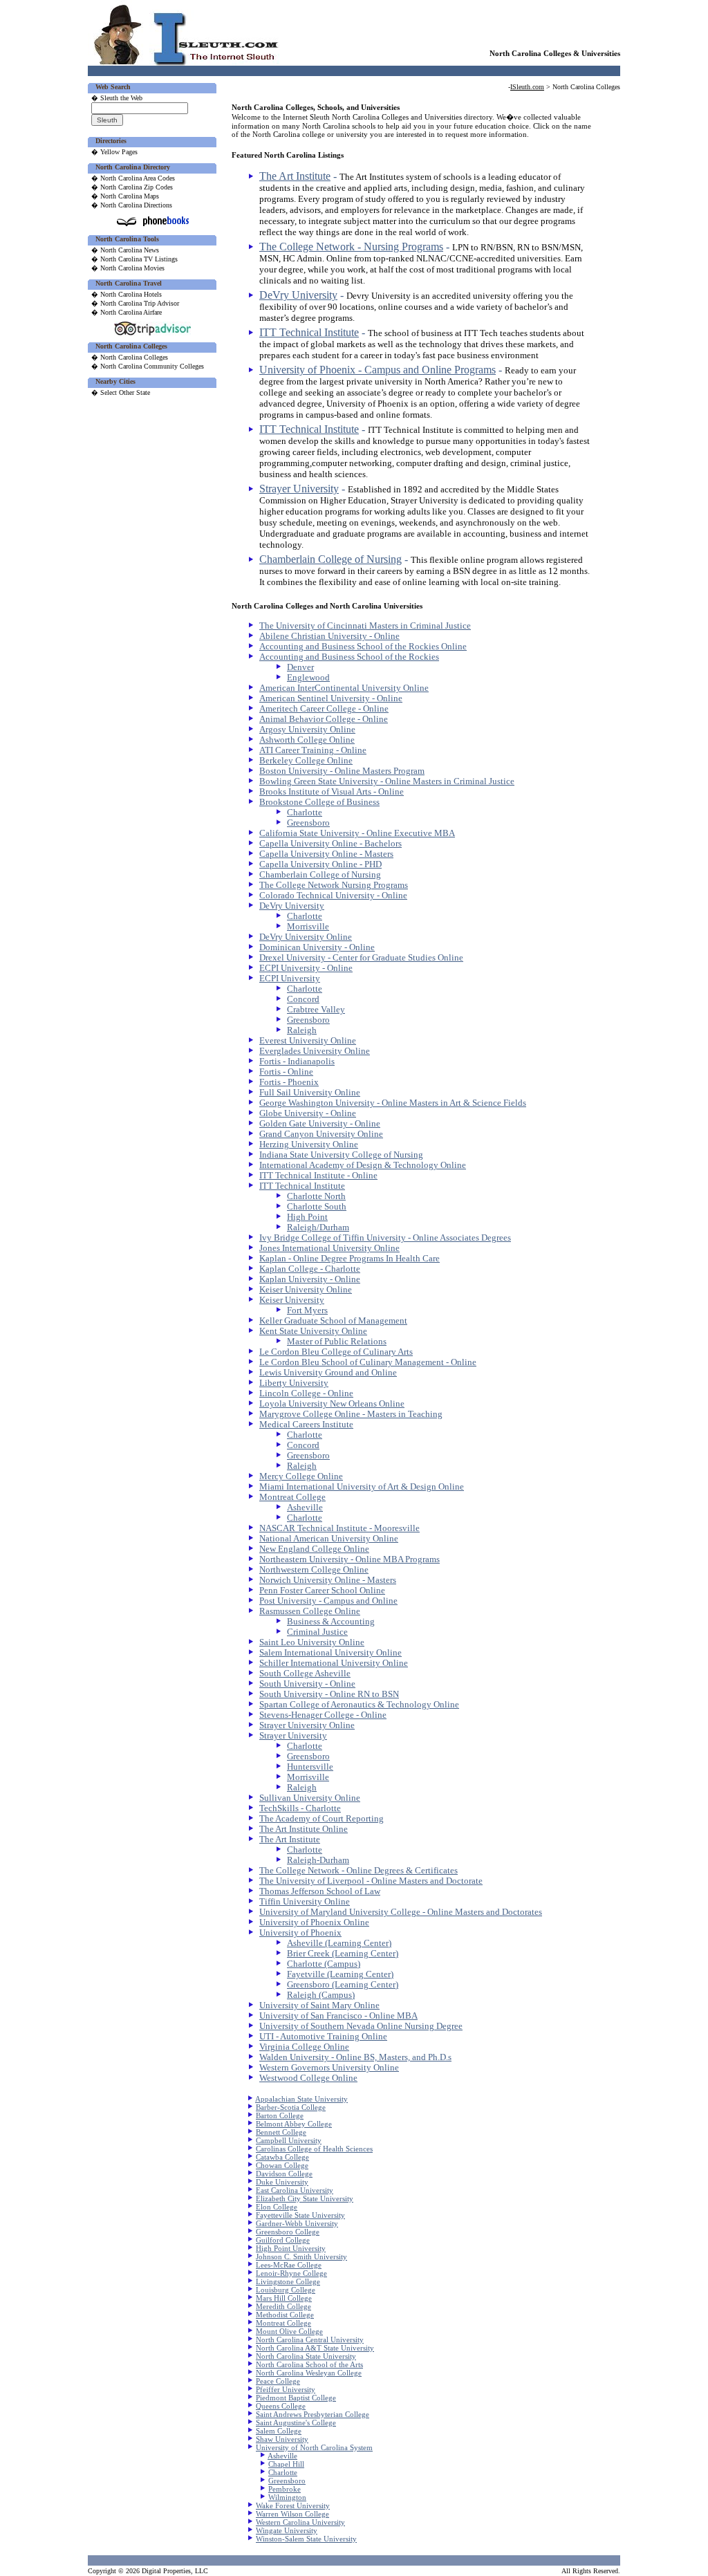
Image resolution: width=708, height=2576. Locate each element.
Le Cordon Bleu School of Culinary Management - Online (368, 1362)
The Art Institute (295, 176)
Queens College (281, 2406)
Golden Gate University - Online (320, 1124)
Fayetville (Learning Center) (340, 1974)
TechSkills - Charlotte (300, 1808)
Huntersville (310, 1767)
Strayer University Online (307, 1725)
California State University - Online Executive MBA (357, 833)
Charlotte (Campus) (324, 1964)
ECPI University (290, 979)
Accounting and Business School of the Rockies (349, 657)
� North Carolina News (125, 250)
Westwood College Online (308, 2078)
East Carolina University (295, 2190)
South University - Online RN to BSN (329, 1694)
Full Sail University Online (310, 1093)
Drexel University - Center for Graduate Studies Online (361, 958)
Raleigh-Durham (318, 1860)
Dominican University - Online (317, 947)
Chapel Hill (286, 2464)
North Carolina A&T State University (315, 2348)
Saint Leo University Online (312, 1642)
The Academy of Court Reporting (322, 1819)
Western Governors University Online (329, 2068)
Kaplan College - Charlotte (310, 1269)
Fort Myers (307, 1310)
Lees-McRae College (289, 2265)
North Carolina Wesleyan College (309, 2373)
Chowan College (282, 2165)
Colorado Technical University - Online (333, 896)
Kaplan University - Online (310, 1279)
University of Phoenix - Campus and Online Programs (378, 370)
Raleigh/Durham (318, 1227)
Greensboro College (288, 2232)
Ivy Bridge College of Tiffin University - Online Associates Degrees (385, 1238)
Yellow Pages (119, 152)
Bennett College (281, 2132)
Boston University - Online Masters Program (342, 771)
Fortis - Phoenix (289, 1082)
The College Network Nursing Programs (334, 885)
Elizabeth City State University (305, 2198)
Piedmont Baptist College (296, 2398)
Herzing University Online (309, 1145)
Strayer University (299, 489)
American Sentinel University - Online (331, 698)
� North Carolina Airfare (127, 312)
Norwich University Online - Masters (328, 1580)
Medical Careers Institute (306, 1425)
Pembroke (285, 2489)
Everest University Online (308, 1041)
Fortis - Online (286, 1072)
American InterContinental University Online (344, 688)
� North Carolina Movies (128, 268)
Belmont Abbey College (294, 2124)
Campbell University (289, 2140)
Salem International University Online (330, 1653)
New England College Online (314, 1549)
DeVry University (298, 295)
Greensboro (308, 823)
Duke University (282, 2182)
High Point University (291, 2248)
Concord (303, 999)
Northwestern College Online (314, 1570)
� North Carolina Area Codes (133, 178)
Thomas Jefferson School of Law (320, 1891)
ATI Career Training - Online (313, 750)
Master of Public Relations (337, 1342)
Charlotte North (316, 1196)
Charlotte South (317, 1207)
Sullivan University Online (310, 1798)
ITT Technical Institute (309, 332)
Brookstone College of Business (319, 802)
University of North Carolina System (314, 2447)
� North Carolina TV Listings (134, 259)
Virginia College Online (304, 2047)
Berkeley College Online (306, 761)
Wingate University (287, 2530)
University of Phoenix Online (314, 1922)
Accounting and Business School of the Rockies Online (363, 647)
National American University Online (329, 1539)
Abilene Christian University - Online (329, 636)
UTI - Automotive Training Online (323, 2037)
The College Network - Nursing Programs (351, 247)
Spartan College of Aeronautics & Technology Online (359, 1705)
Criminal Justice (317, 1632)
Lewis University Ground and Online (328, 1373)
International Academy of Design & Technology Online (363, 1165)
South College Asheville (305, 1674)
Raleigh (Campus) (321, 1995)
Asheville (305, 1508)
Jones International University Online (329, 1248)
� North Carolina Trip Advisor (135, 303)
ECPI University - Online (306, 968)
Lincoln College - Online (306, 1393)
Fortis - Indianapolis (297, 1062)
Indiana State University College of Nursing (341, 1155)
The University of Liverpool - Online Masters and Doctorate (371, 1881)
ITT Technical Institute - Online (318, 1176)
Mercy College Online (301, 1476)
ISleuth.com (527, 87)
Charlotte (305, 813)
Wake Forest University (293, 2505)
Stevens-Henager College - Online (323, 1715)
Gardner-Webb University (297, 2223)
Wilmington (287, 2497)
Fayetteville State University (300, 2215)
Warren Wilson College (292, 2514)
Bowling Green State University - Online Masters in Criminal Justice (387, 781)
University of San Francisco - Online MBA (338, 2016)
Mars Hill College (284, 2298)
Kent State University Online (313, 1331)
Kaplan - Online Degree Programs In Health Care (350, 1259)
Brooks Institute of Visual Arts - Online (332, 792)
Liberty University (294, 1383)
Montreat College (292, 1497)
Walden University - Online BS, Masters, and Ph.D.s (355, 2057)
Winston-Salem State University (306, 2539)
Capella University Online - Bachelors (330, 844)
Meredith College (283, 2306)
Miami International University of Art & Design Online (362, 1487)
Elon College (277, 2207)
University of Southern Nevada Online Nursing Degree (361, 2026)
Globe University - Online (308, 1113)
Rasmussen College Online (310, 1611)
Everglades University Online (315, 1051)
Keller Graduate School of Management (333, 1321)
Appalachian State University (301, 2099)
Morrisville (308, 927)
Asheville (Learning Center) (339, 1943)
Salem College (279, 2431)
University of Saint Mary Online (319, 2005)
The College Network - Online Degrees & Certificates (358, 1871)
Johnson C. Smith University (301, 2257)
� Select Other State (121, 392)
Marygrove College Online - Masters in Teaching (351, 1414)
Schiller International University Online (334, 1663)
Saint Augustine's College (296, 2422)
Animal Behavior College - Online (324, 719)
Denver (300, 667)
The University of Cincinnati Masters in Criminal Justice (365, 626)
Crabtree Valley (316, 1010)
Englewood (308, 678)
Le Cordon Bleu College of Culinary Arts (336, 1352)
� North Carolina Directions (132, 205)
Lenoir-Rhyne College (291, 2273)
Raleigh (302, 1030)
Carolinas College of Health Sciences (314, 2149)
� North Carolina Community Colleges (148, 366)
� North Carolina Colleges (130, 357)
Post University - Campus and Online (328, 1601)
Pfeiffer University (286, 2389)
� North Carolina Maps (125, 196)
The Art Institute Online (304, 1829)
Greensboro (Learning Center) (343, 1985)
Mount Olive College (289, 2331)
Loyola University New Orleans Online (332, 1404)
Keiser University (292, 1300)
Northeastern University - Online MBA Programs (350, 1559)
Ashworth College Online (307, 740)
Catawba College (282, 2157)
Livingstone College (288, 2281)
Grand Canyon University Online (321, 1134)
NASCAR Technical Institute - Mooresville (339, 1528)
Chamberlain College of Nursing (330, 559)
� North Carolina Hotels (127, 294)
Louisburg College (286, 2290)
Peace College (278, 2381)
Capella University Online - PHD (320, 864)
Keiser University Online (306, 1290)
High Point (307, 1217)
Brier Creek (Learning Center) (343, 1954)
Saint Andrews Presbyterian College (313, 2414)
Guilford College (283, 2240)
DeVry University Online (306, 937)
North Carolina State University (306, 2356)
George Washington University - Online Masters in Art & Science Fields (393, 1103)
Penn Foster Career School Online (322, 1591)
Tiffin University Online (305, 1902)
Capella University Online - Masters (326, 854)
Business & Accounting (331, 1622)
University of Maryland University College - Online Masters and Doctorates (401, 1912)
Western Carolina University (300, 2522)
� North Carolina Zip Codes (132, 187)
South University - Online (307, 1684)
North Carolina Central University (310, 2339)
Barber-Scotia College (291, 2107)
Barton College (280, 2115)
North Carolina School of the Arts (309, 2364)
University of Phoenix (300, 1933)
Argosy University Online (307, 730)
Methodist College (285, 2315)
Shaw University (282, 2439)
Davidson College (284, 2174)
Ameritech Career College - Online (324, 709)
